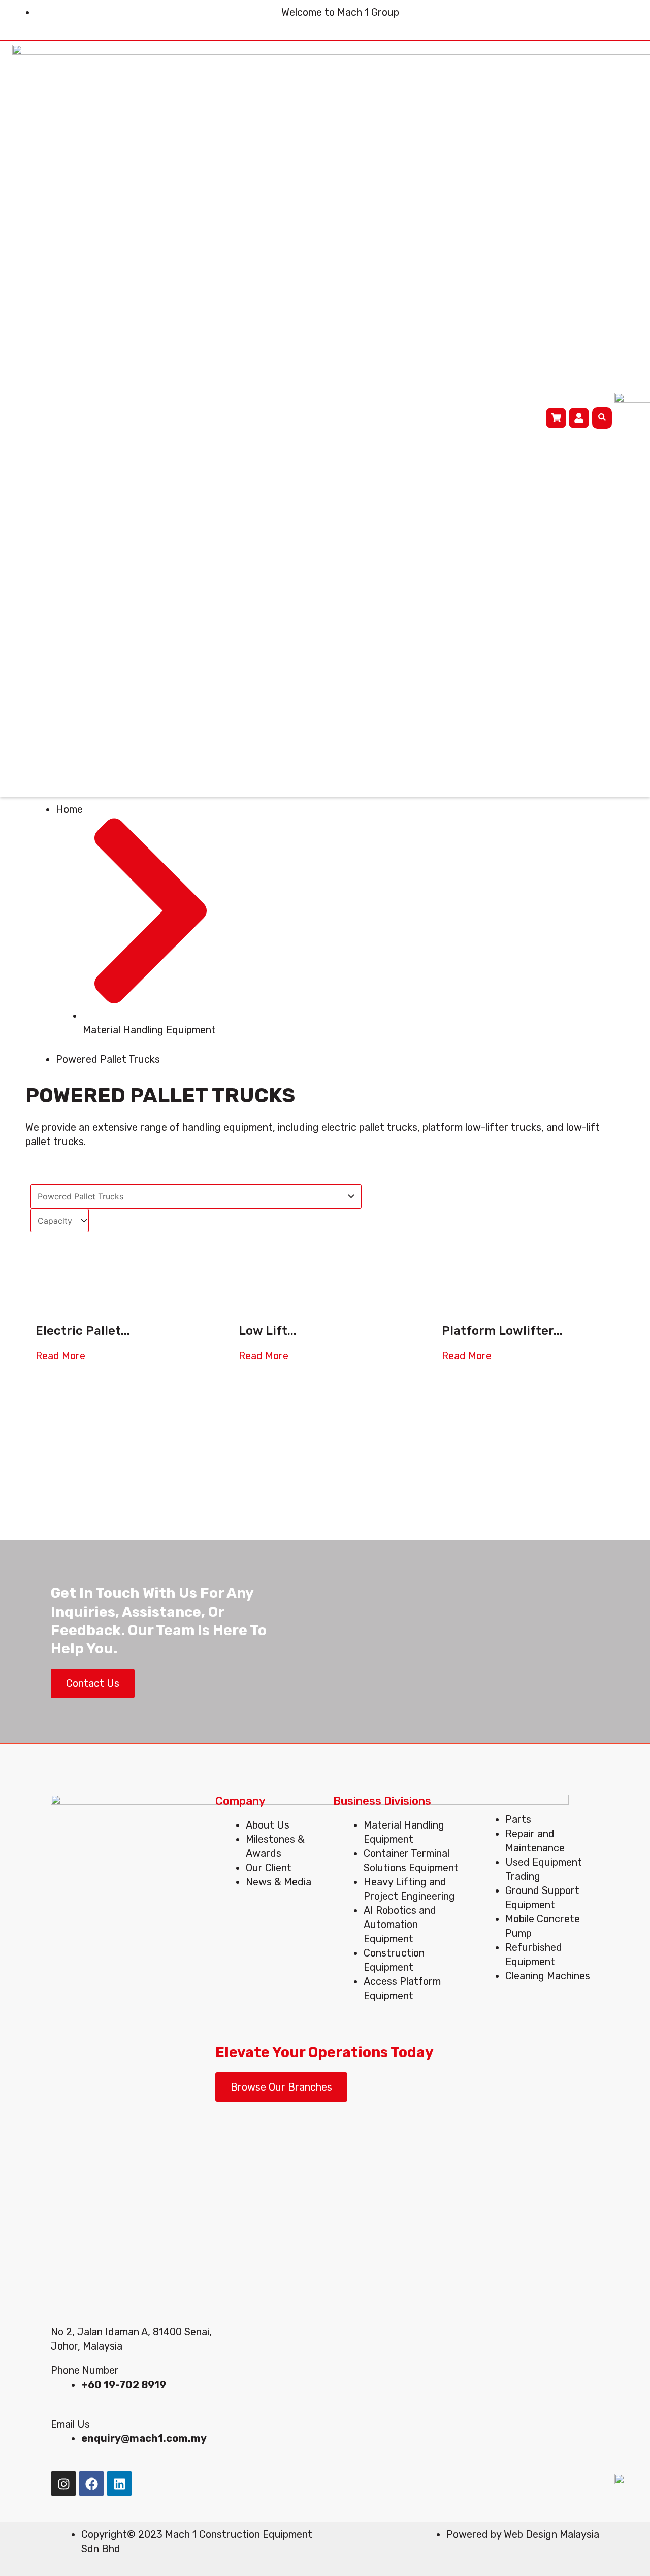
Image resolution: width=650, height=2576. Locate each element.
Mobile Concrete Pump (543, 1926)
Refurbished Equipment (534, 1954)
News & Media (279, 1882)
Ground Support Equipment (542, 1898)
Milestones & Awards (275, 1846)
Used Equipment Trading (544, 1869)
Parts (518, 1819)
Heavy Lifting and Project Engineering (409, 1889)
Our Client (269, 1868)
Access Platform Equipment (402, 1988)
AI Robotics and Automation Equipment (400, 1925)
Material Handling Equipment (404, 1832)
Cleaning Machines (548, 1976)
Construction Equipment (394, 1960)
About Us (268, 1825)
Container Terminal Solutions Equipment (411, 1861)
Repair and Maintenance (535, 1841)
